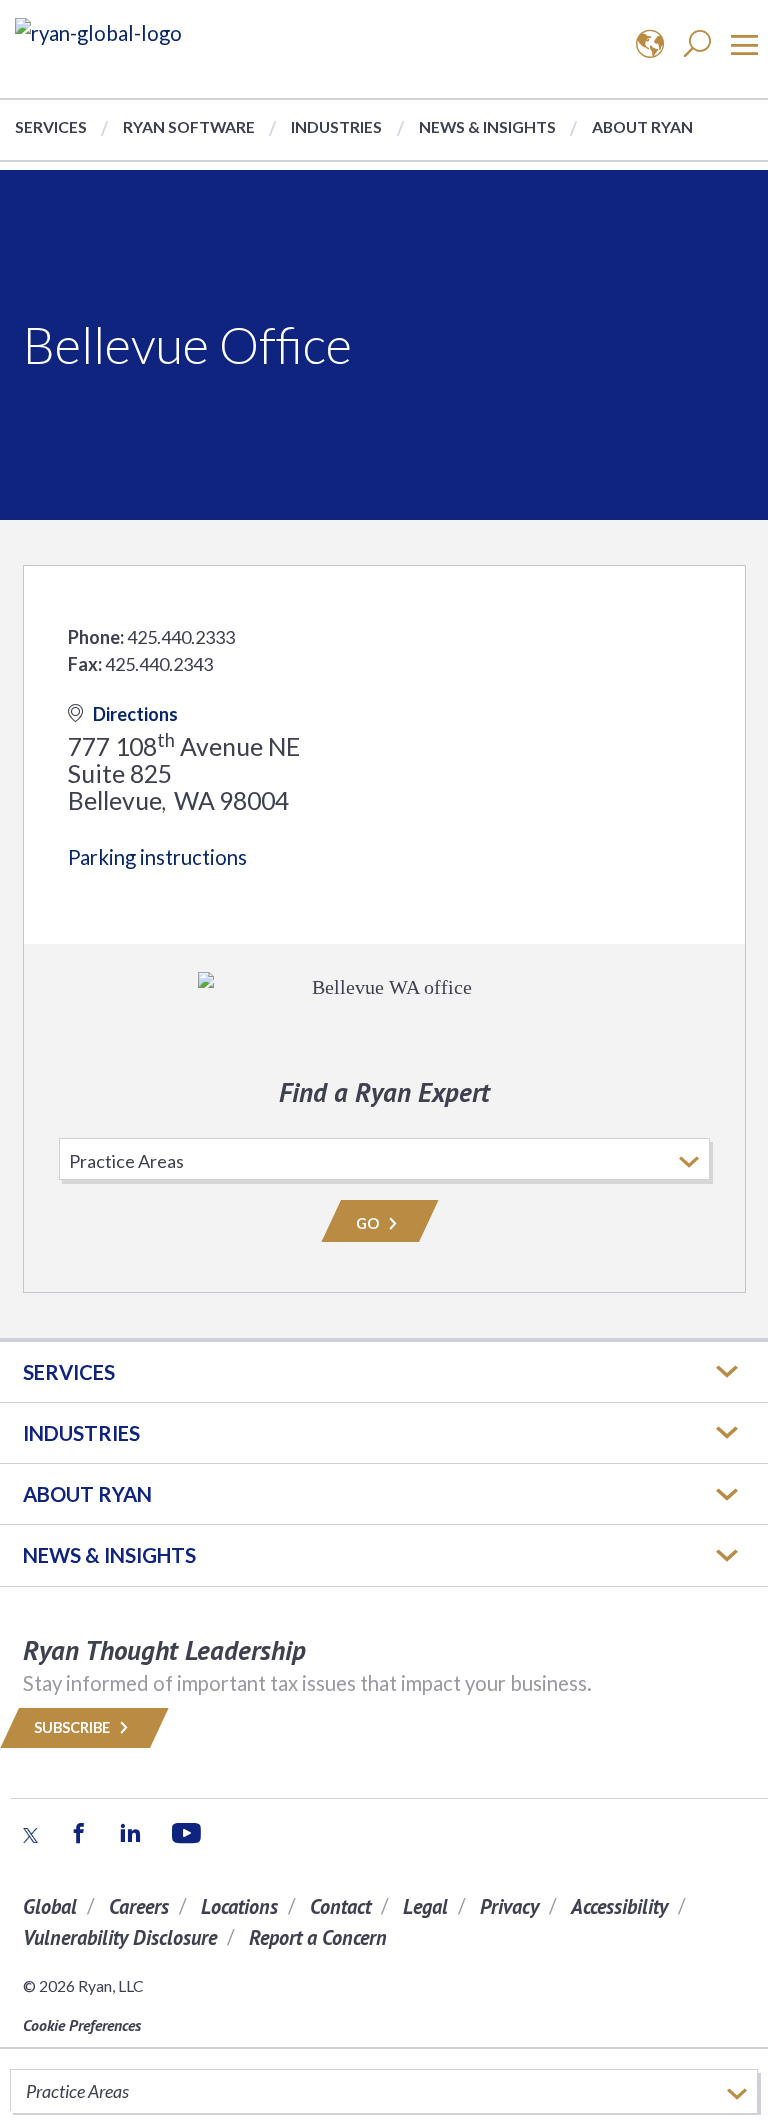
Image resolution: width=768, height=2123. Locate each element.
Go (369, 1223)
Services (51, 126)
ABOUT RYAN (87, 1494)
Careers (139, 1906)
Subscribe (73, 1727)
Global (50, 1906)
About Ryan (642, 126)
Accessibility (619, 1906)
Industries (336, 126)
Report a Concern (318, 1937)
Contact (340, 1906)
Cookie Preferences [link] (82, 2025)
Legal (425, 1906)
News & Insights (487, 126)
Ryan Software (189, 126)
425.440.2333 (181, 637)
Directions (135, 714)
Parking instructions (157, 857)
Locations (239, 1906)
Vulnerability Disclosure (120, 1937)
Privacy (509, 1906)
